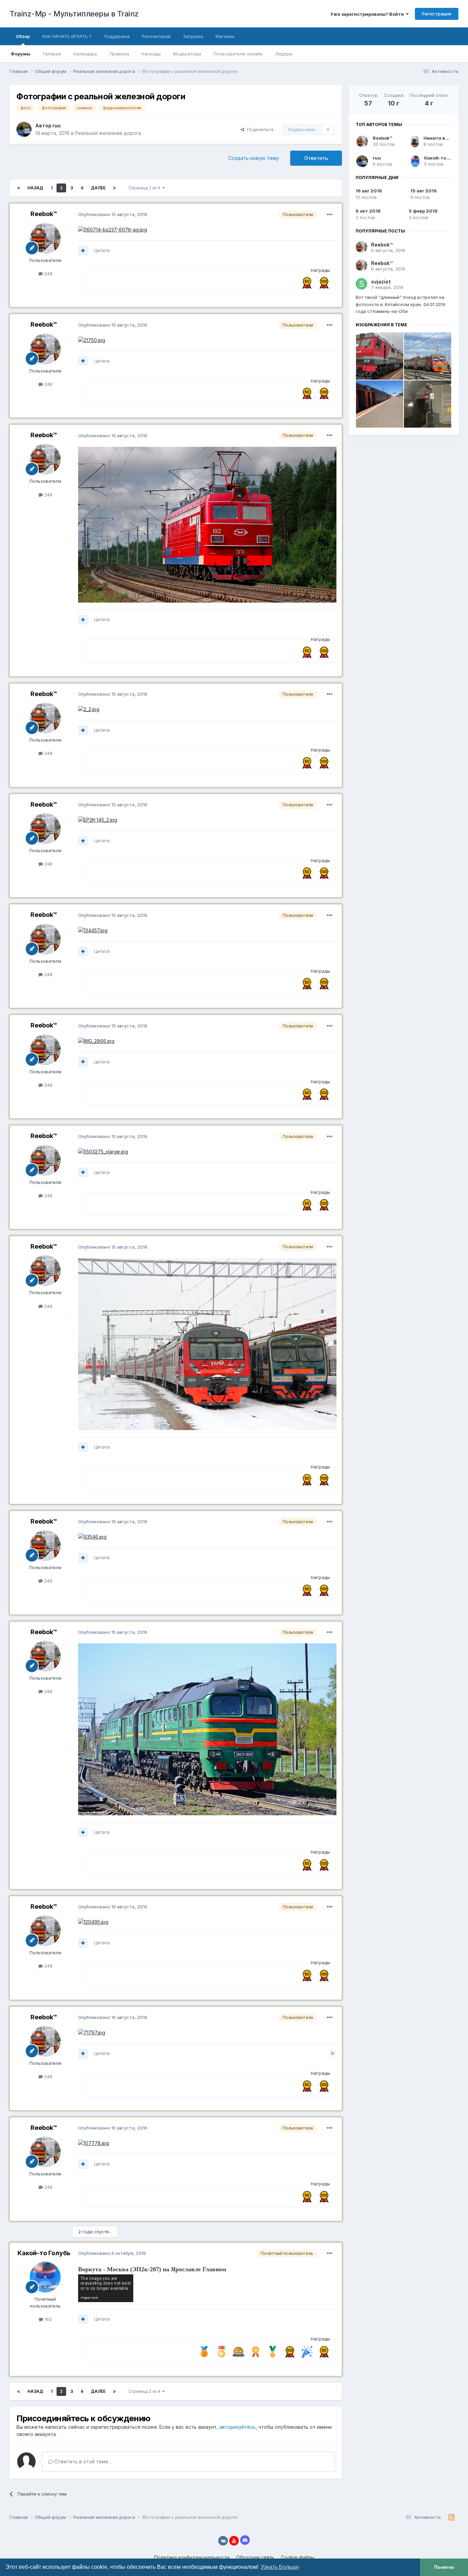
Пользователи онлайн (238, 54)
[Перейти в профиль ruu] (24, 129)
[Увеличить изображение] (113, 229)
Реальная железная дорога (108, 133)
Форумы (21, 54)
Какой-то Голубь (44, 2253)
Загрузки (193, 36)
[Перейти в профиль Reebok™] (45, 238)
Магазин (225, 36)
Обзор (23, 36)
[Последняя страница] (114, 188)
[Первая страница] (19, 188)
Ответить (316, 158)
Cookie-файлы (298, 2557)
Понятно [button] (444, 2567)
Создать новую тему (254, 158)
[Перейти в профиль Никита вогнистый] (415, 141)
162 (47, 2319)
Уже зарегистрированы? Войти (368, 14)
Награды (151, 54)
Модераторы (187, 54)
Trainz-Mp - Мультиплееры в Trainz (74, 14)
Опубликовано (113, 214)
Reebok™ (44, 214)
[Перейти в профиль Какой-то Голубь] (45, 2277)
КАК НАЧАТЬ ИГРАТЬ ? (67, 36)
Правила (119, 54)
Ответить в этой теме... (82, 2461)
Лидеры (284, 54)
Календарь (85, 54)
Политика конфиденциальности (192, 2557)
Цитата (102, 250)
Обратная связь (255, 2557)
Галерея (52, 54)
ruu (57, 125)
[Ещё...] (330, 215)
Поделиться (259, 129)
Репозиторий (156, 36)
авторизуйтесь (237, 2427)
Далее (98, 188)
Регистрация (437, 14)
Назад (35, 188)
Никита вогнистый (446, 138)
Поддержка (117, 36)
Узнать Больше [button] (280, 2567)
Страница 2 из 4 (145, 188)
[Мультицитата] (83, 251)
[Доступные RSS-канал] (451, 2517)
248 (48, 274)
